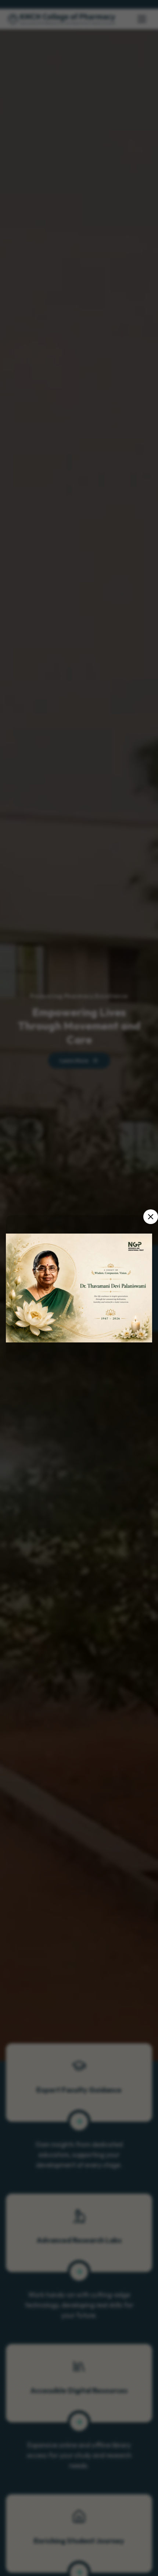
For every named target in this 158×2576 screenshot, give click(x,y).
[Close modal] (151, 1217)
